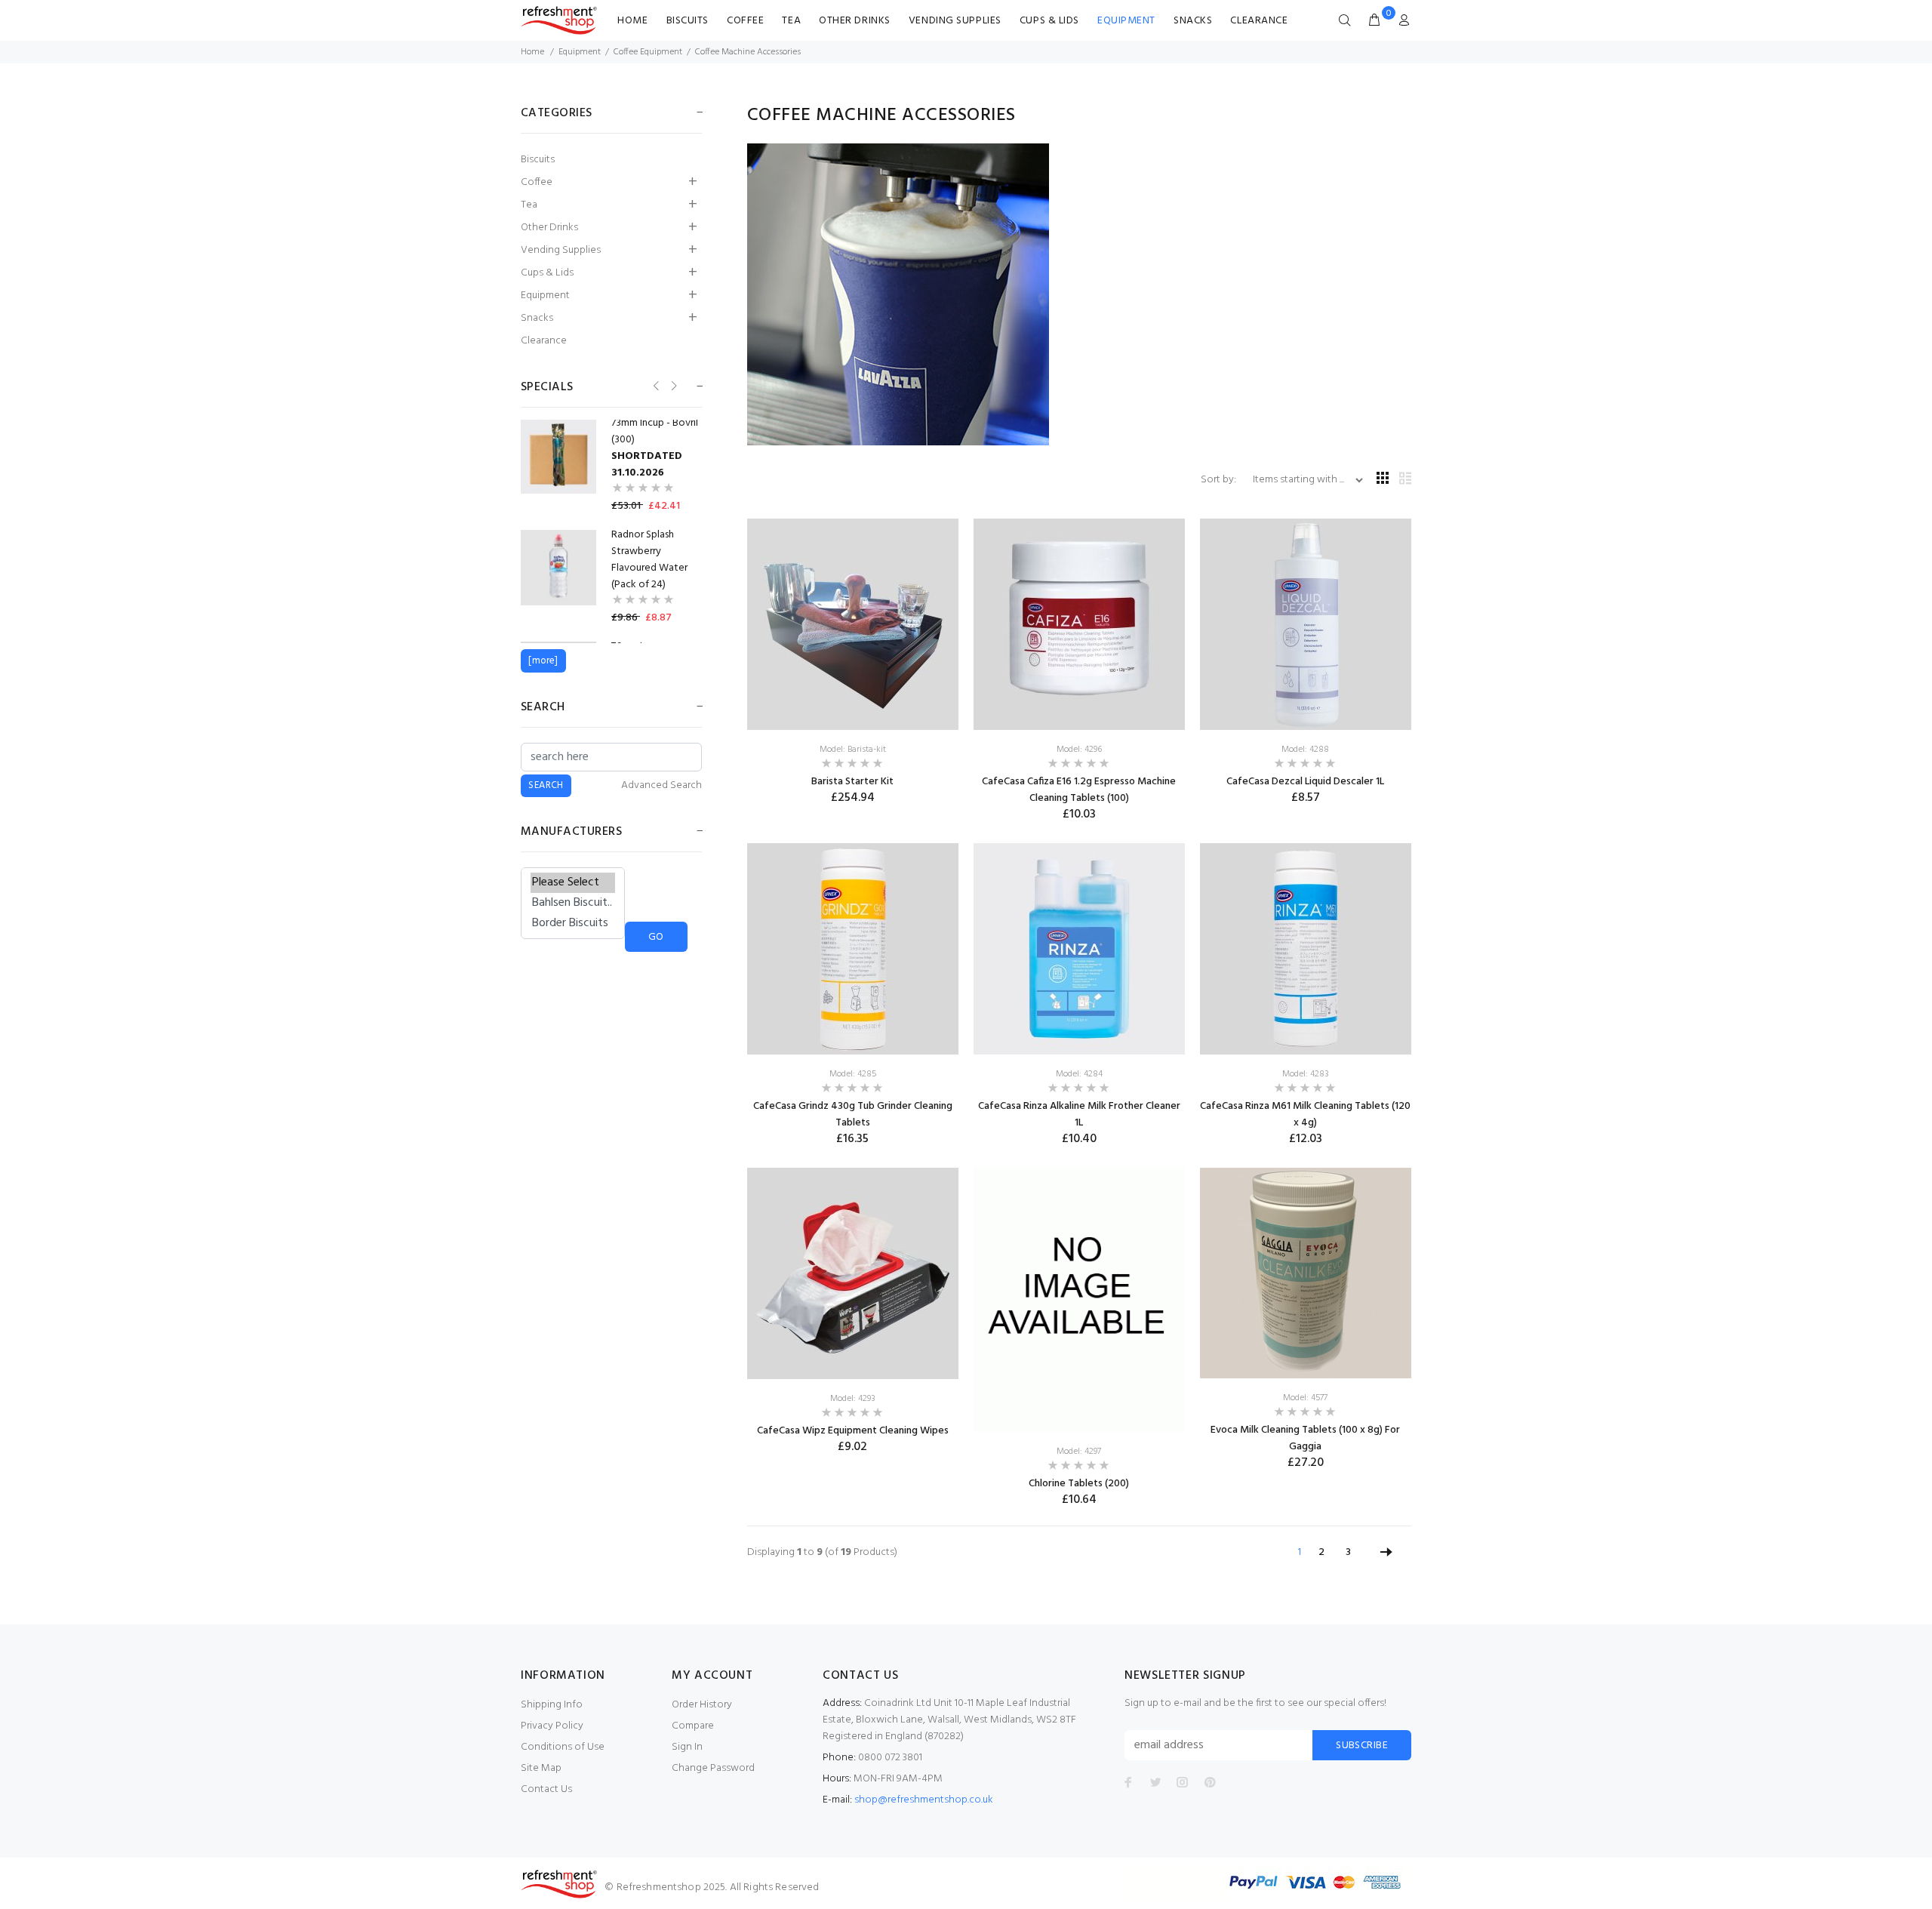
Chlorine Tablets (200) (1079, 1484)
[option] (611, 465)
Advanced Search (661, 786)
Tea (791, 21)
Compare (693, 1726)
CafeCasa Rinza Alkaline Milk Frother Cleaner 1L (1079, 1115)
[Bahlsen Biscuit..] (573, 903)
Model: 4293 (853, 1399)
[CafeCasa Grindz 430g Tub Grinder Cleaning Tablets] (853, 949)
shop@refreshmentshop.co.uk (924, 1800)
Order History (702, 1705)
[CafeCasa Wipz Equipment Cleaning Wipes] (853, 1273)
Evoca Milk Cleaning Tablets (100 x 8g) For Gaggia (1305, 1438)
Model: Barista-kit (853, 750)
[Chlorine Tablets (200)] (1079, 1299)
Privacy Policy (552, 1726)
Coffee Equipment (648, 52)
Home (632, 21)
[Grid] (1383, 480)
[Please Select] (573, 883)
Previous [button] (655, 386)
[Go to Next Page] (1386, 1553)
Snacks (1193, 21)
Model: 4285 (853, 1074)
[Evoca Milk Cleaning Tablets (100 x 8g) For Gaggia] (1306, 1273)
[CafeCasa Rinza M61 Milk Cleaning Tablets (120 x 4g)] (1306, 949)
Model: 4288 (1305, 750)
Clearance (1259, 21)
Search (543, 707)
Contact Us (546, 1789)
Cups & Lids (1049, 21)
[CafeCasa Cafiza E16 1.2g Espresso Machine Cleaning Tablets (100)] (1079, 625)
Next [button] (673, 386)
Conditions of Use (563, 1747)
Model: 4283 (1306, 1074)
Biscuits (688, 21)
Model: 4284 (1079, 1074)
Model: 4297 (1079, 1452)
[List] (1405, 480)
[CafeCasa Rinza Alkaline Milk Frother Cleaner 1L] (1079, 949)
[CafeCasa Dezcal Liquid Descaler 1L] (1306, 625)
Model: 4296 (1079, 750)
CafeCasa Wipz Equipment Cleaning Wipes (853, 1431)
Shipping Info (552, 1705)
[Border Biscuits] (573, 924)
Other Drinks (855, 21)
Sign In (687, 1747)
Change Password (713, 1768)
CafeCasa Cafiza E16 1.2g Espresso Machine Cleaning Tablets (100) (1079, 790)
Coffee (745, 21)
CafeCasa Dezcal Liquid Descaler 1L (1305, 782)
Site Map (541, 1768)
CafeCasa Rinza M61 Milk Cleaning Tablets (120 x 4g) (1305, 1115)
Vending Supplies (955, 21)
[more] (543, 661)
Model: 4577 (1305, 1398)
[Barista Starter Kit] (853, 625)
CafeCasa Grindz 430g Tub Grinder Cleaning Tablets (853, 1115)
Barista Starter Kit (852, 782)
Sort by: (1220, 480)
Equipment (1126, 21)
